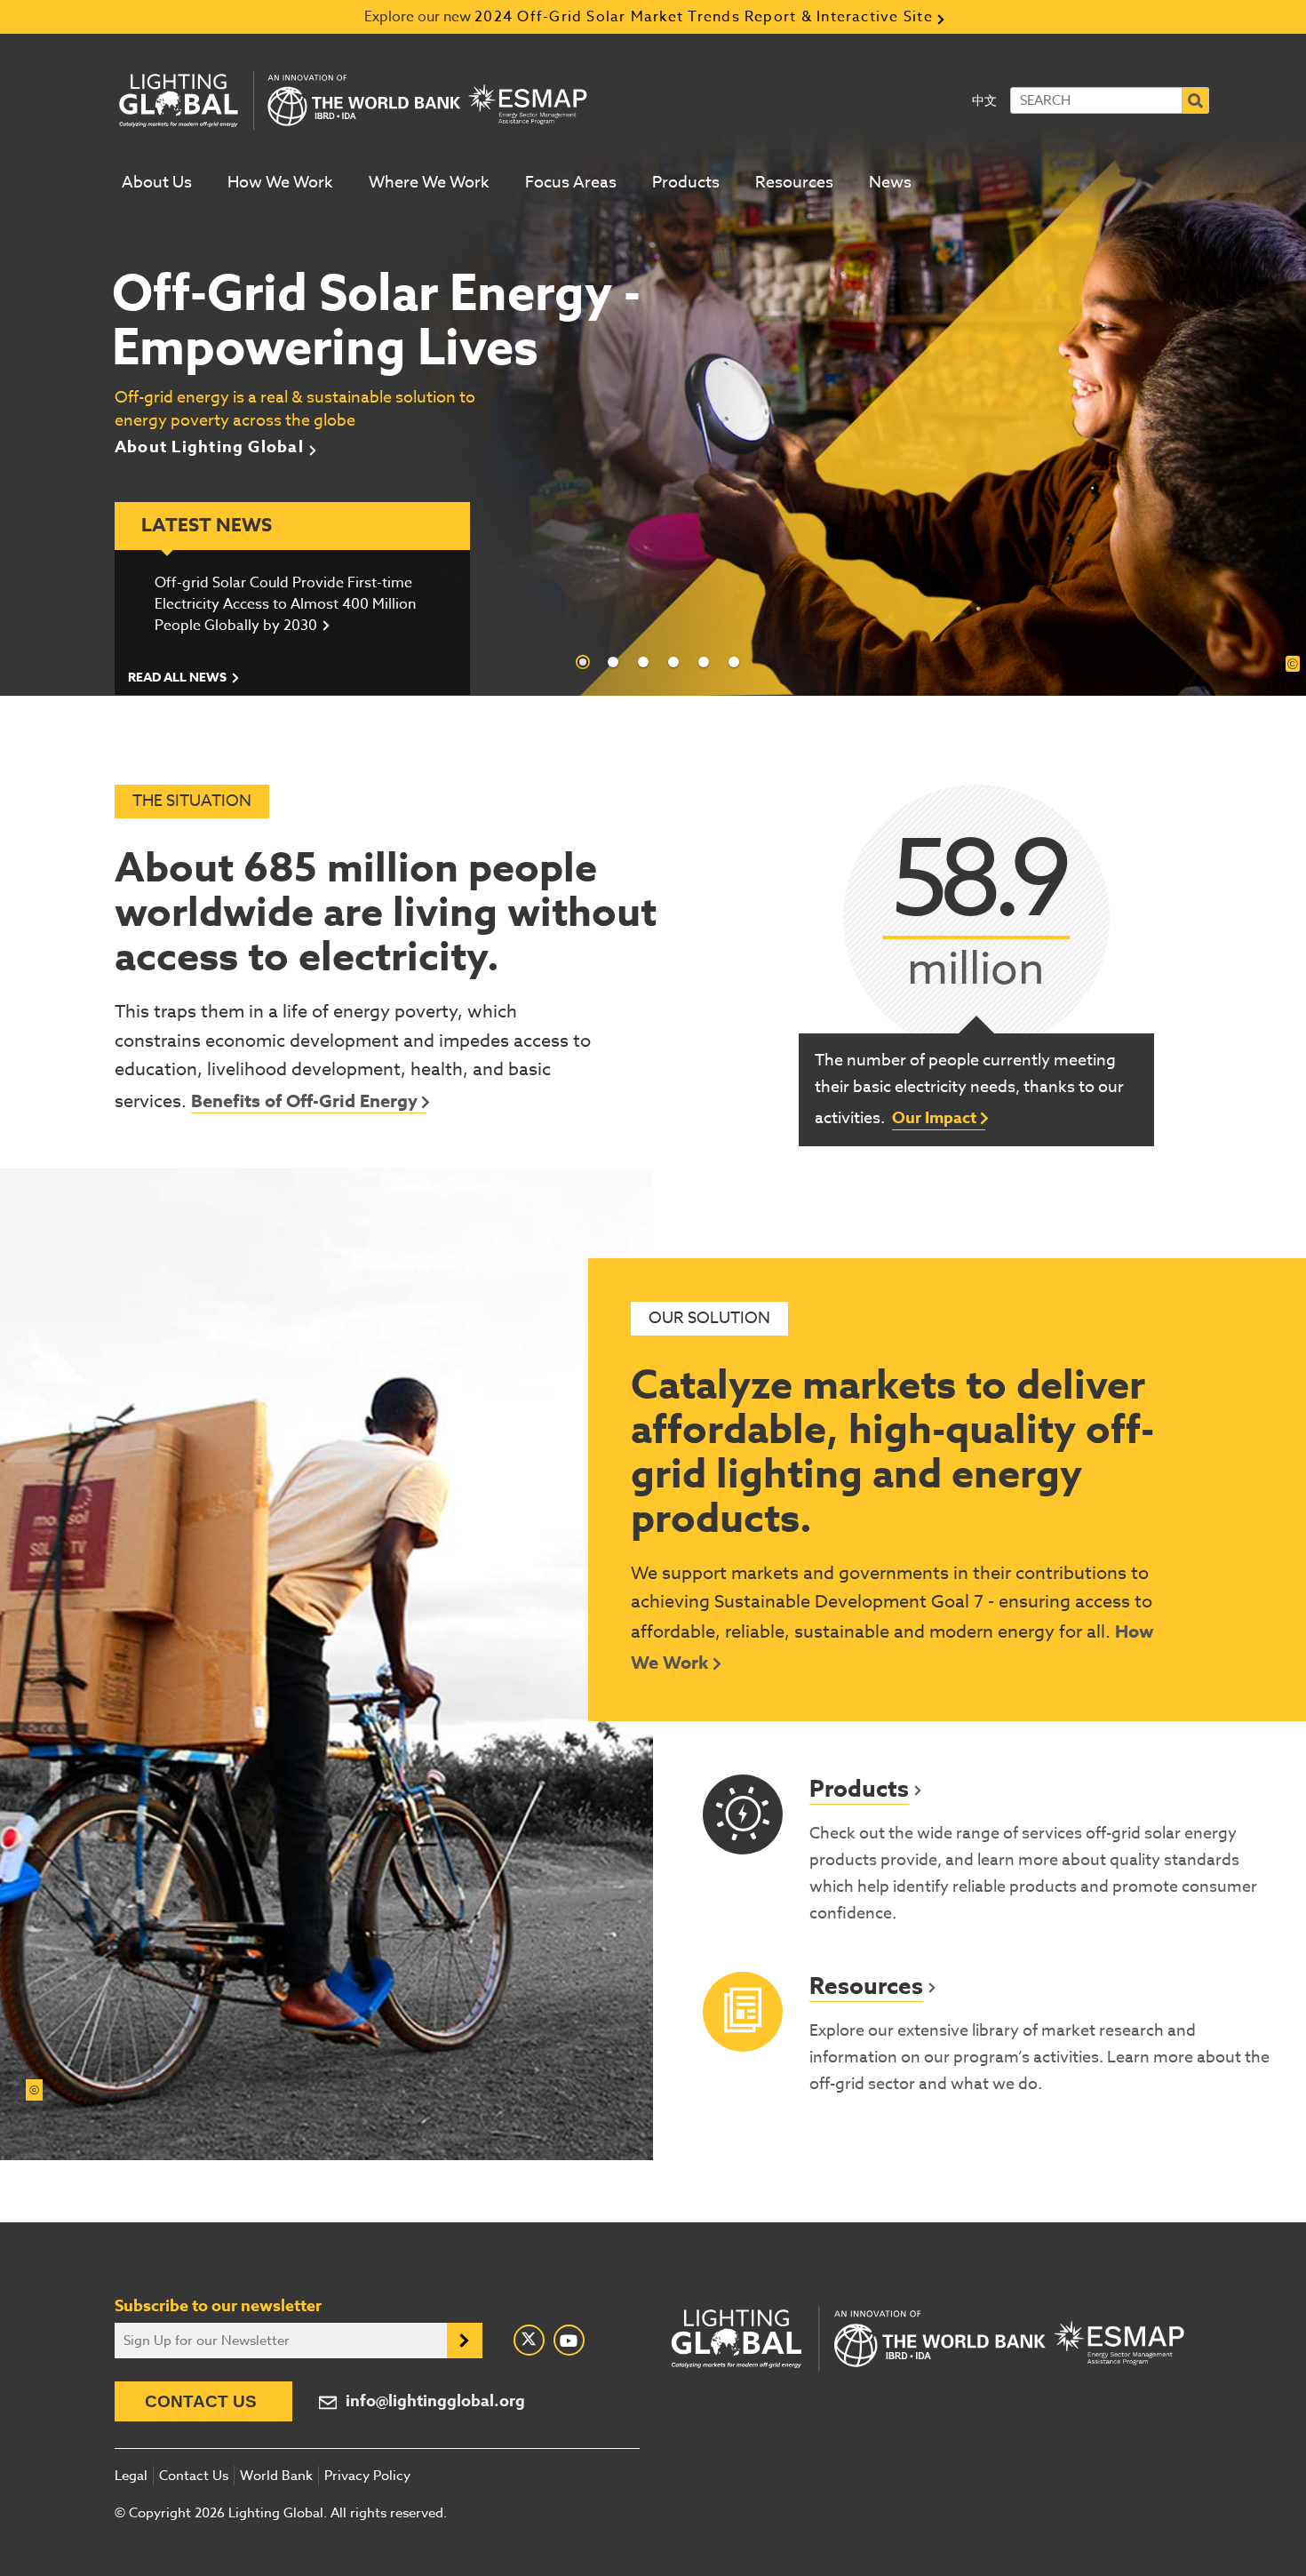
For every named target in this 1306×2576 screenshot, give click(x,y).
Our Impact (934, 1118)
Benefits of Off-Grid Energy (304, 1101)
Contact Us (201, 2401)
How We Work (280, 183)
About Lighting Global (209, 447)
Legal (131, 2476)
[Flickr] (569, 2340)
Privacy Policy (367, 2476)
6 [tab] (734, 662)
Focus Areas (571, 183)
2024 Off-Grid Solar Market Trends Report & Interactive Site (704, 17)
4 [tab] (673, 662)
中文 (984, 100)
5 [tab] (704, 662)
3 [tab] (643, 662)
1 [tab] (583, 662)
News (890, 183)
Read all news (177, 678)
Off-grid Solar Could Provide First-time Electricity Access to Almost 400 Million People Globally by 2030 (285, 604)
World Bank (276, 2476)
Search (1196, 100)
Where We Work (429, 183)
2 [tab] (613, 662)
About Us (157, 183)
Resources (794, 183)
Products (686, 183)
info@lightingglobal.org (435, 2401)
